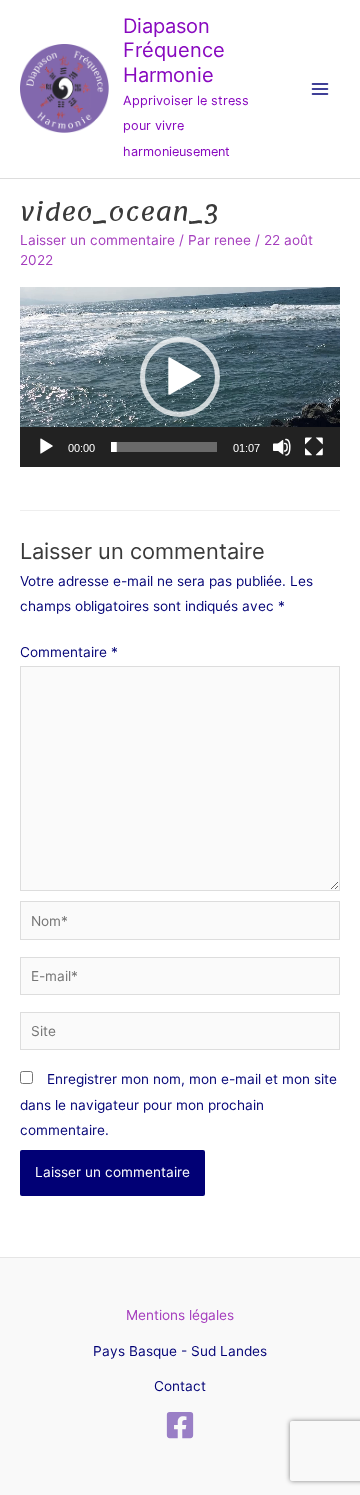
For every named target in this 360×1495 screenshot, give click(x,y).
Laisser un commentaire (97, 240)
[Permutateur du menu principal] (320, 89)
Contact (180, 1386)
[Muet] (282, 447)
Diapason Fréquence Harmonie (174, 50)
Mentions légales (180, 1315)
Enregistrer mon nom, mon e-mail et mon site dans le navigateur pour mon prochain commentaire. (178, 1104)
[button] (180, 377)
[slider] (164, 447)
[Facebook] (180, 1425)
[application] (180, 377)
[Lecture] (46, 447)
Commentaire (69, 652)
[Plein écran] (314, 447)
